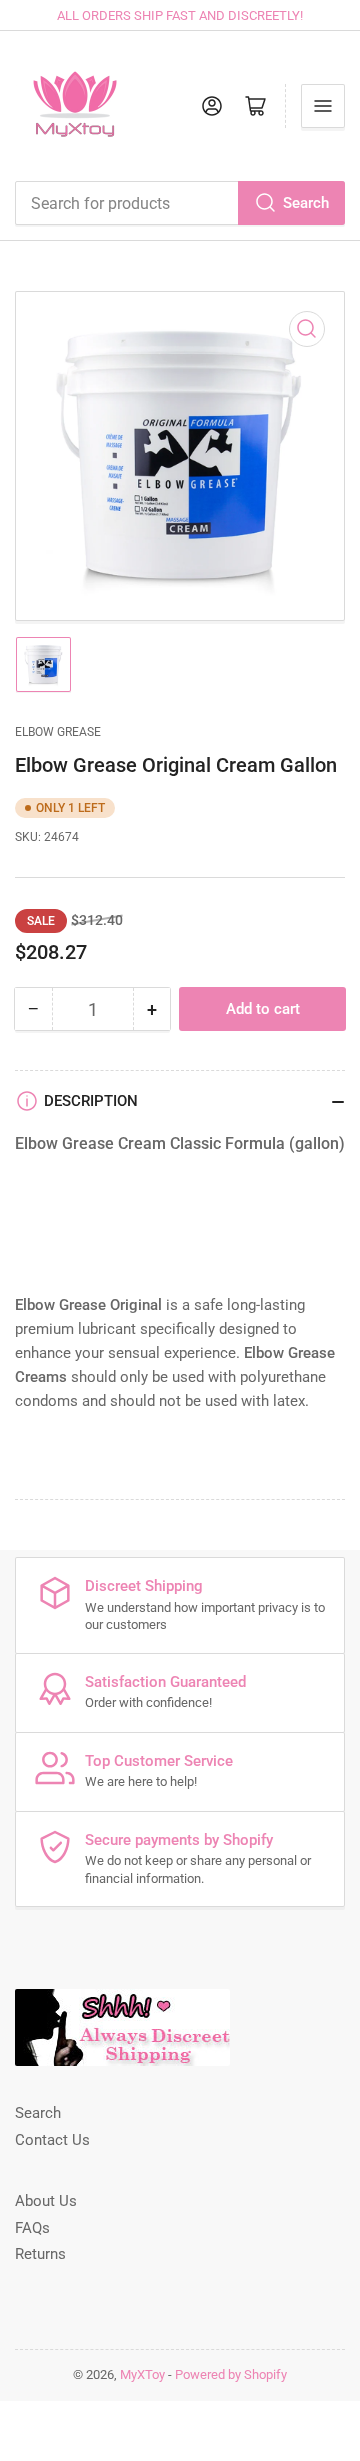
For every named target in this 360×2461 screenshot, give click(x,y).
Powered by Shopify (231, 2374)
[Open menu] (323, 106)
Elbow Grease (58, 732)
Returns (40, 2254)
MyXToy (142, 2374)
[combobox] (180, 203)
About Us (46, 2201)
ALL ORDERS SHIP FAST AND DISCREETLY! (180, 15)
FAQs (32, 2228)
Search (306, 203)
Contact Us (52, 2140)
